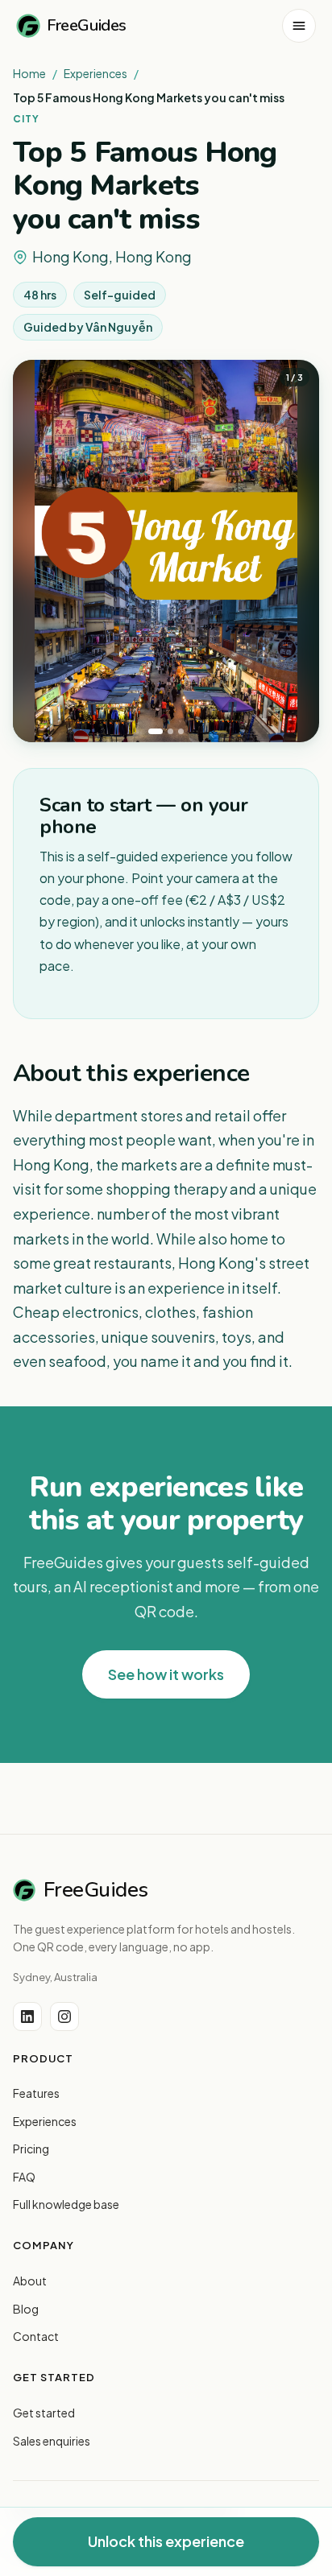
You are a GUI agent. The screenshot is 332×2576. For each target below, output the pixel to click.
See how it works (166, 1674)
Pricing (31, 2149)
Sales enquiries (52, 2441)
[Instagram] (64, 2017)
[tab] (156, 731)
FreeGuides (87, 25)
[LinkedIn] (27, 2017)
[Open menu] (299, 26)
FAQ (24, 2177)
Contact (36, 2336)
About (30, 2281)
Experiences (95, 73)
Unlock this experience (166, 2541)
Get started (44, 2413)
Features (36, 2093)
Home (29, 73)
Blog (26, 2309)
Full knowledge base (66, 2204)
